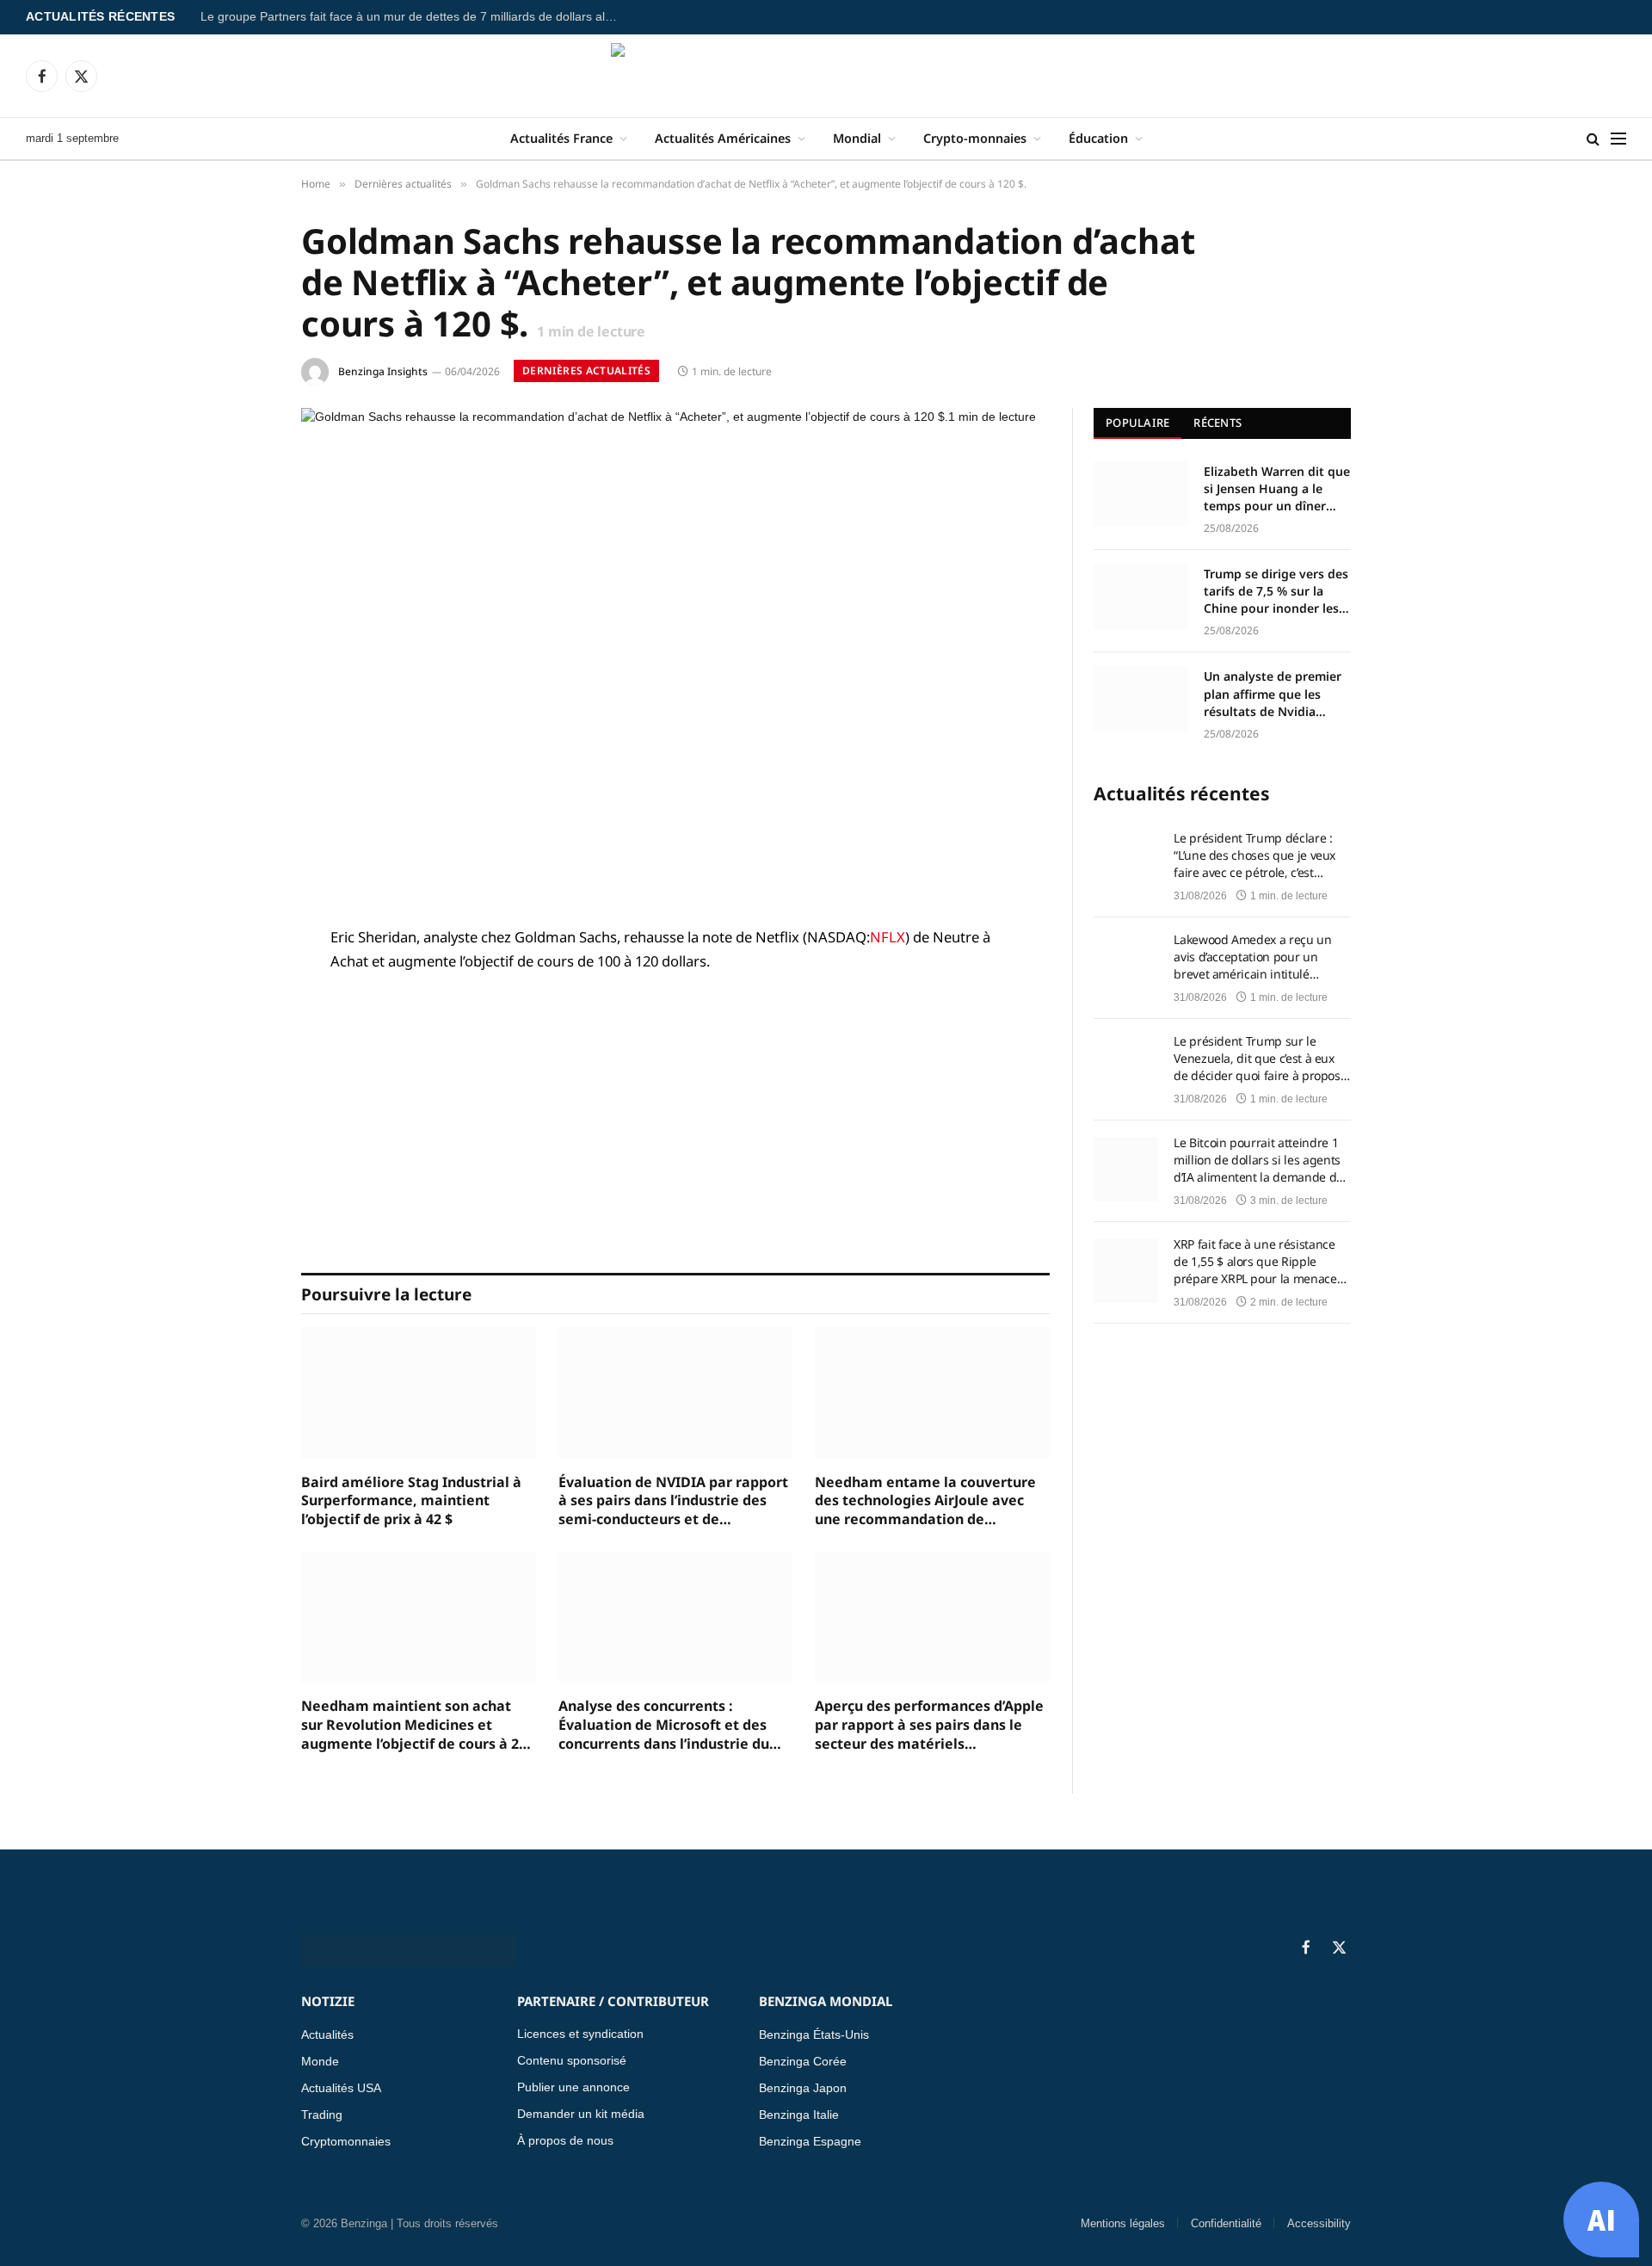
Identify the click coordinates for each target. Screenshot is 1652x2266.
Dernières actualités (586, 370)
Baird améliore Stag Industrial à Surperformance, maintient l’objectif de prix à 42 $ (411, 1501)
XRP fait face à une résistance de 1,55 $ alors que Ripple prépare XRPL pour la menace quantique (1255, 1262)
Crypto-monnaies (975, 138)
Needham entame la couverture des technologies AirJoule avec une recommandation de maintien (925, 1501)
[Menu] (1618, 139)
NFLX (888, 937)
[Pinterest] (241, 1114)
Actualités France (561, 138)
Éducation (1098, 138)
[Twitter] (241, 1026)
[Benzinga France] (826, 76)
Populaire (1137, 423)
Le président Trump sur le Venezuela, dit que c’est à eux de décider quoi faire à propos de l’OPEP (1257, 1059)
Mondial (857, 138)
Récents (1217, 423)
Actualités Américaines (723, 138)
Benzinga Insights (383, 371)
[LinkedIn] (241, 1070)
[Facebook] (241, 982)
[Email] (241, 1158)
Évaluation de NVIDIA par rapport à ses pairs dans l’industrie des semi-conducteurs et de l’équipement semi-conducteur (673, 1501)
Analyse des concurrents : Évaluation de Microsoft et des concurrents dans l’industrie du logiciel (664, 1725)
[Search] (1593, 139)
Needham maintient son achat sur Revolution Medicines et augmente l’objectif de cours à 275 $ (418, 1725)
